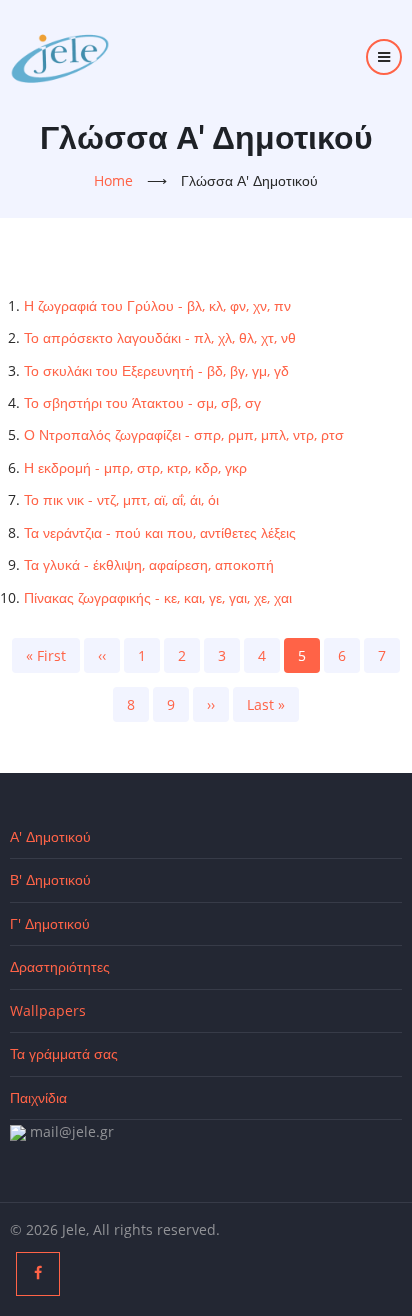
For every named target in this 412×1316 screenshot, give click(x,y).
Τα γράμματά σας (64, 1053)
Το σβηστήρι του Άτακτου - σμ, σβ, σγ (142, 402)
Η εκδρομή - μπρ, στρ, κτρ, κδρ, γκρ (135, 467)
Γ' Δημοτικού (50, 923)
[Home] (60, 55)
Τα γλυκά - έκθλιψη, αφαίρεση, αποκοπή (149, 564)
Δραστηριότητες (60, 966)
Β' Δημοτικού (50, 879)
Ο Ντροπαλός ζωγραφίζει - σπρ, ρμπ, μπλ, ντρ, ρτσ (184, 434)
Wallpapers (48, 1010)
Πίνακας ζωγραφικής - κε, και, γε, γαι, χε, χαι (158, 597)
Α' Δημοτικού (50, 836)
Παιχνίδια (38, 1097)
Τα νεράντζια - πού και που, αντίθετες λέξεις (160, 532)
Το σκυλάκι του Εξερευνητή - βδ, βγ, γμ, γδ (156, 370)
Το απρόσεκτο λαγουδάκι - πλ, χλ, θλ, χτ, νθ (160, 337)
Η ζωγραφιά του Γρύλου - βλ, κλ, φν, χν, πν (157, 305)
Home (113, 180)
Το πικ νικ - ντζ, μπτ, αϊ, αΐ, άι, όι (121, 499)
